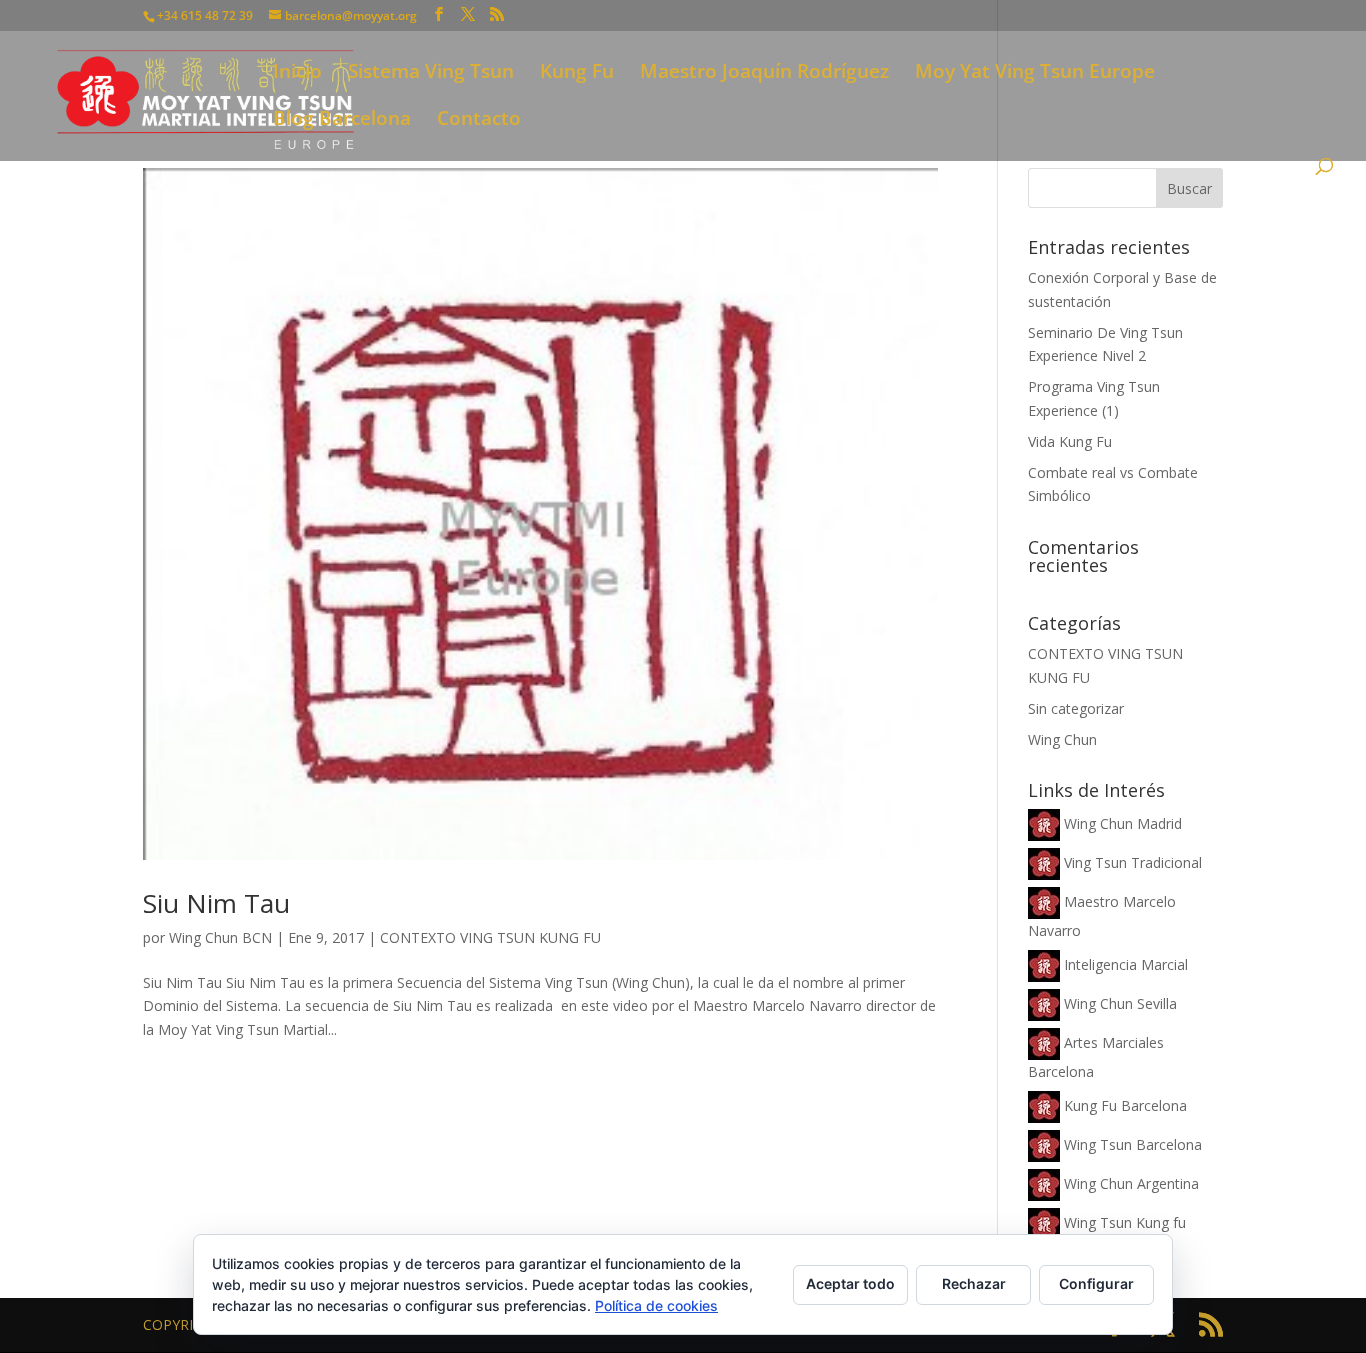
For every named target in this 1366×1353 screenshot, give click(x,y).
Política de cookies (656, 1305)
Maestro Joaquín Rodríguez (764, 74)
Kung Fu (577, 74)
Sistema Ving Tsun (431, 74)
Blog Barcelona (342, 121)
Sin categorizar (1076, 708)
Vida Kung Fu (1070, 441)
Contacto (479, 121)
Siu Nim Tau (216, 903)
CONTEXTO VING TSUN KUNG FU (490, 937)
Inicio (297, 74)
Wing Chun (1062, 739)
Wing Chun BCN (220, 937)
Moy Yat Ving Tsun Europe (1035, 74)
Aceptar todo (850, 1283)
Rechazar (974, 1283)
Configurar (1096, 1283)
